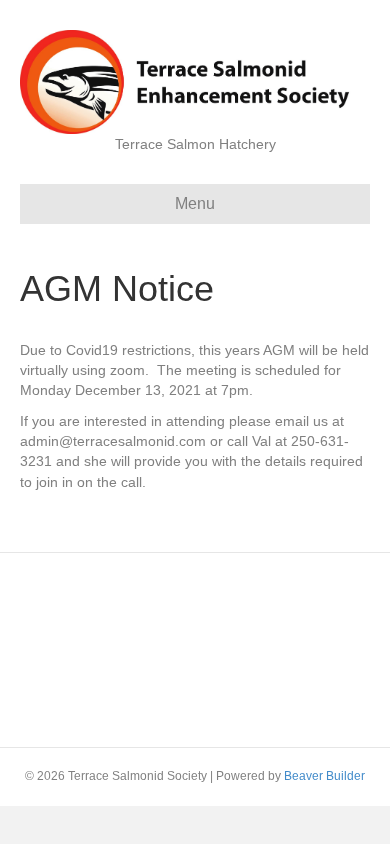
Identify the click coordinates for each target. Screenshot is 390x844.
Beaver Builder (324, 776)
